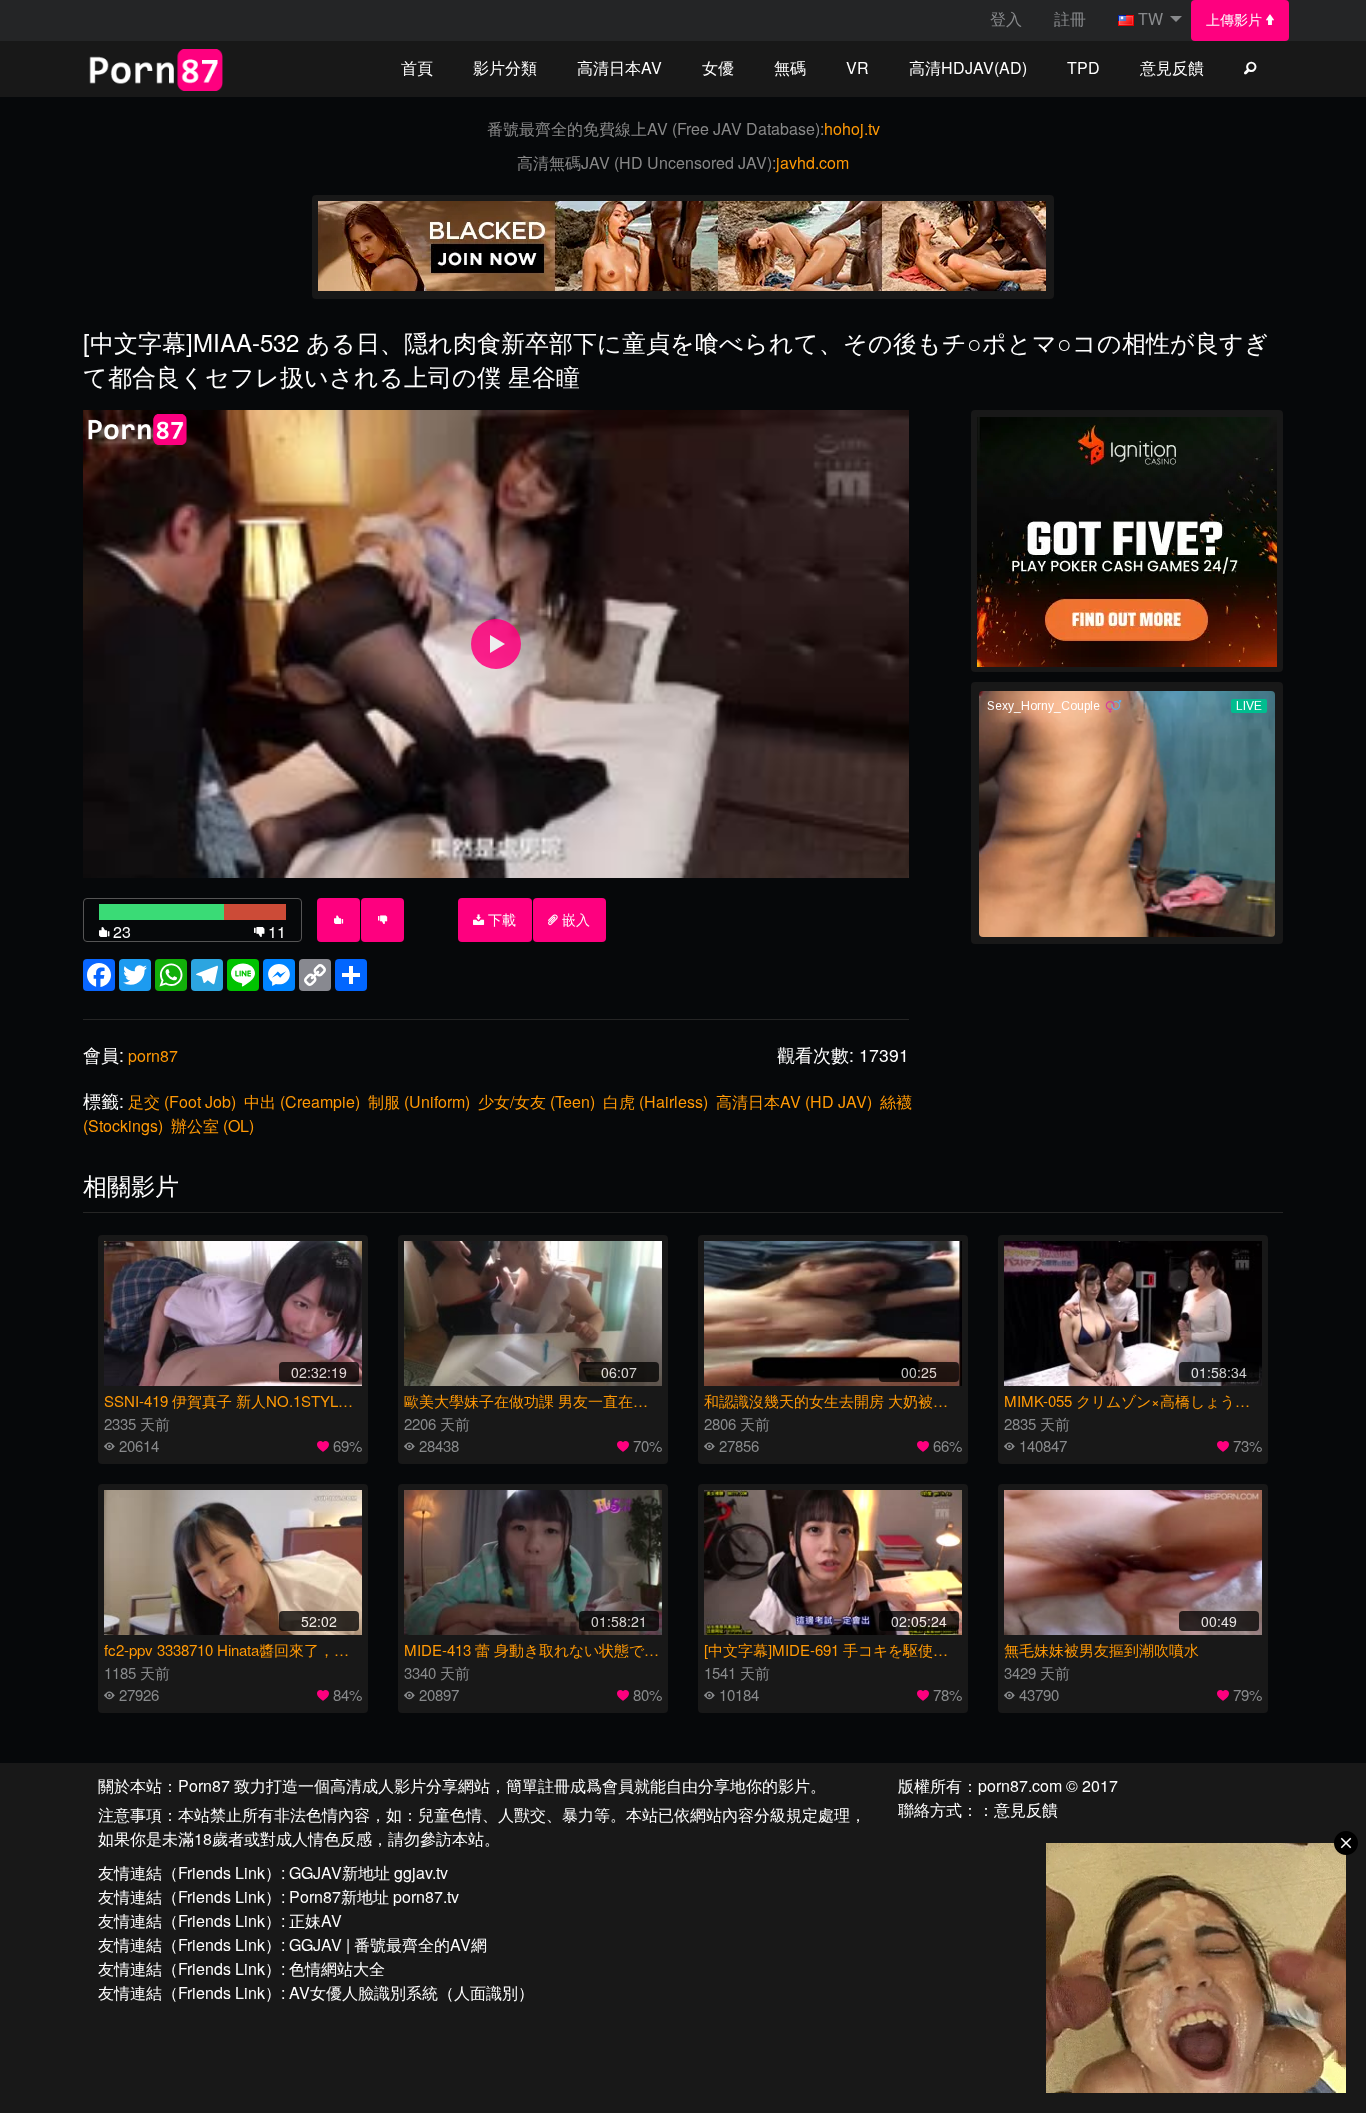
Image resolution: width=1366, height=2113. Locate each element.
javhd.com (812, 162)
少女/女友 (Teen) (536, 1101)
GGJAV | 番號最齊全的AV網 (388, 1944)
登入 (1006, 18)
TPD (1083, 67)
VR (857, 67)
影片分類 (505, 67)
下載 (500, 920)
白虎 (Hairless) (655, 1101)
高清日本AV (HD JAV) (794, 1101)
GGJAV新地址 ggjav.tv (368, 1872)
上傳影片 (1236, 20)
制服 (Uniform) (419, 1101)
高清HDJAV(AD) (968, 67)
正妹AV (315, 1920)
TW (1150, 18)
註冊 (1070, 18)
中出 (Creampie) (302, 1101)
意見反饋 (1172, 67)
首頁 (417, 67)
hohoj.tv (852, 128)
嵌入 (574, 920)
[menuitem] (1240, 20)
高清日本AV (619, 67)
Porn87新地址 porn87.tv (374, 1896)
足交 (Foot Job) (182, 1101)
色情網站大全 (337, 1968)
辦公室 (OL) (212, 1125)
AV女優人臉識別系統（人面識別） (411, 1992)
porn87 (153, 1055)
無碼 (790, 67)
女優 (718, 67)
